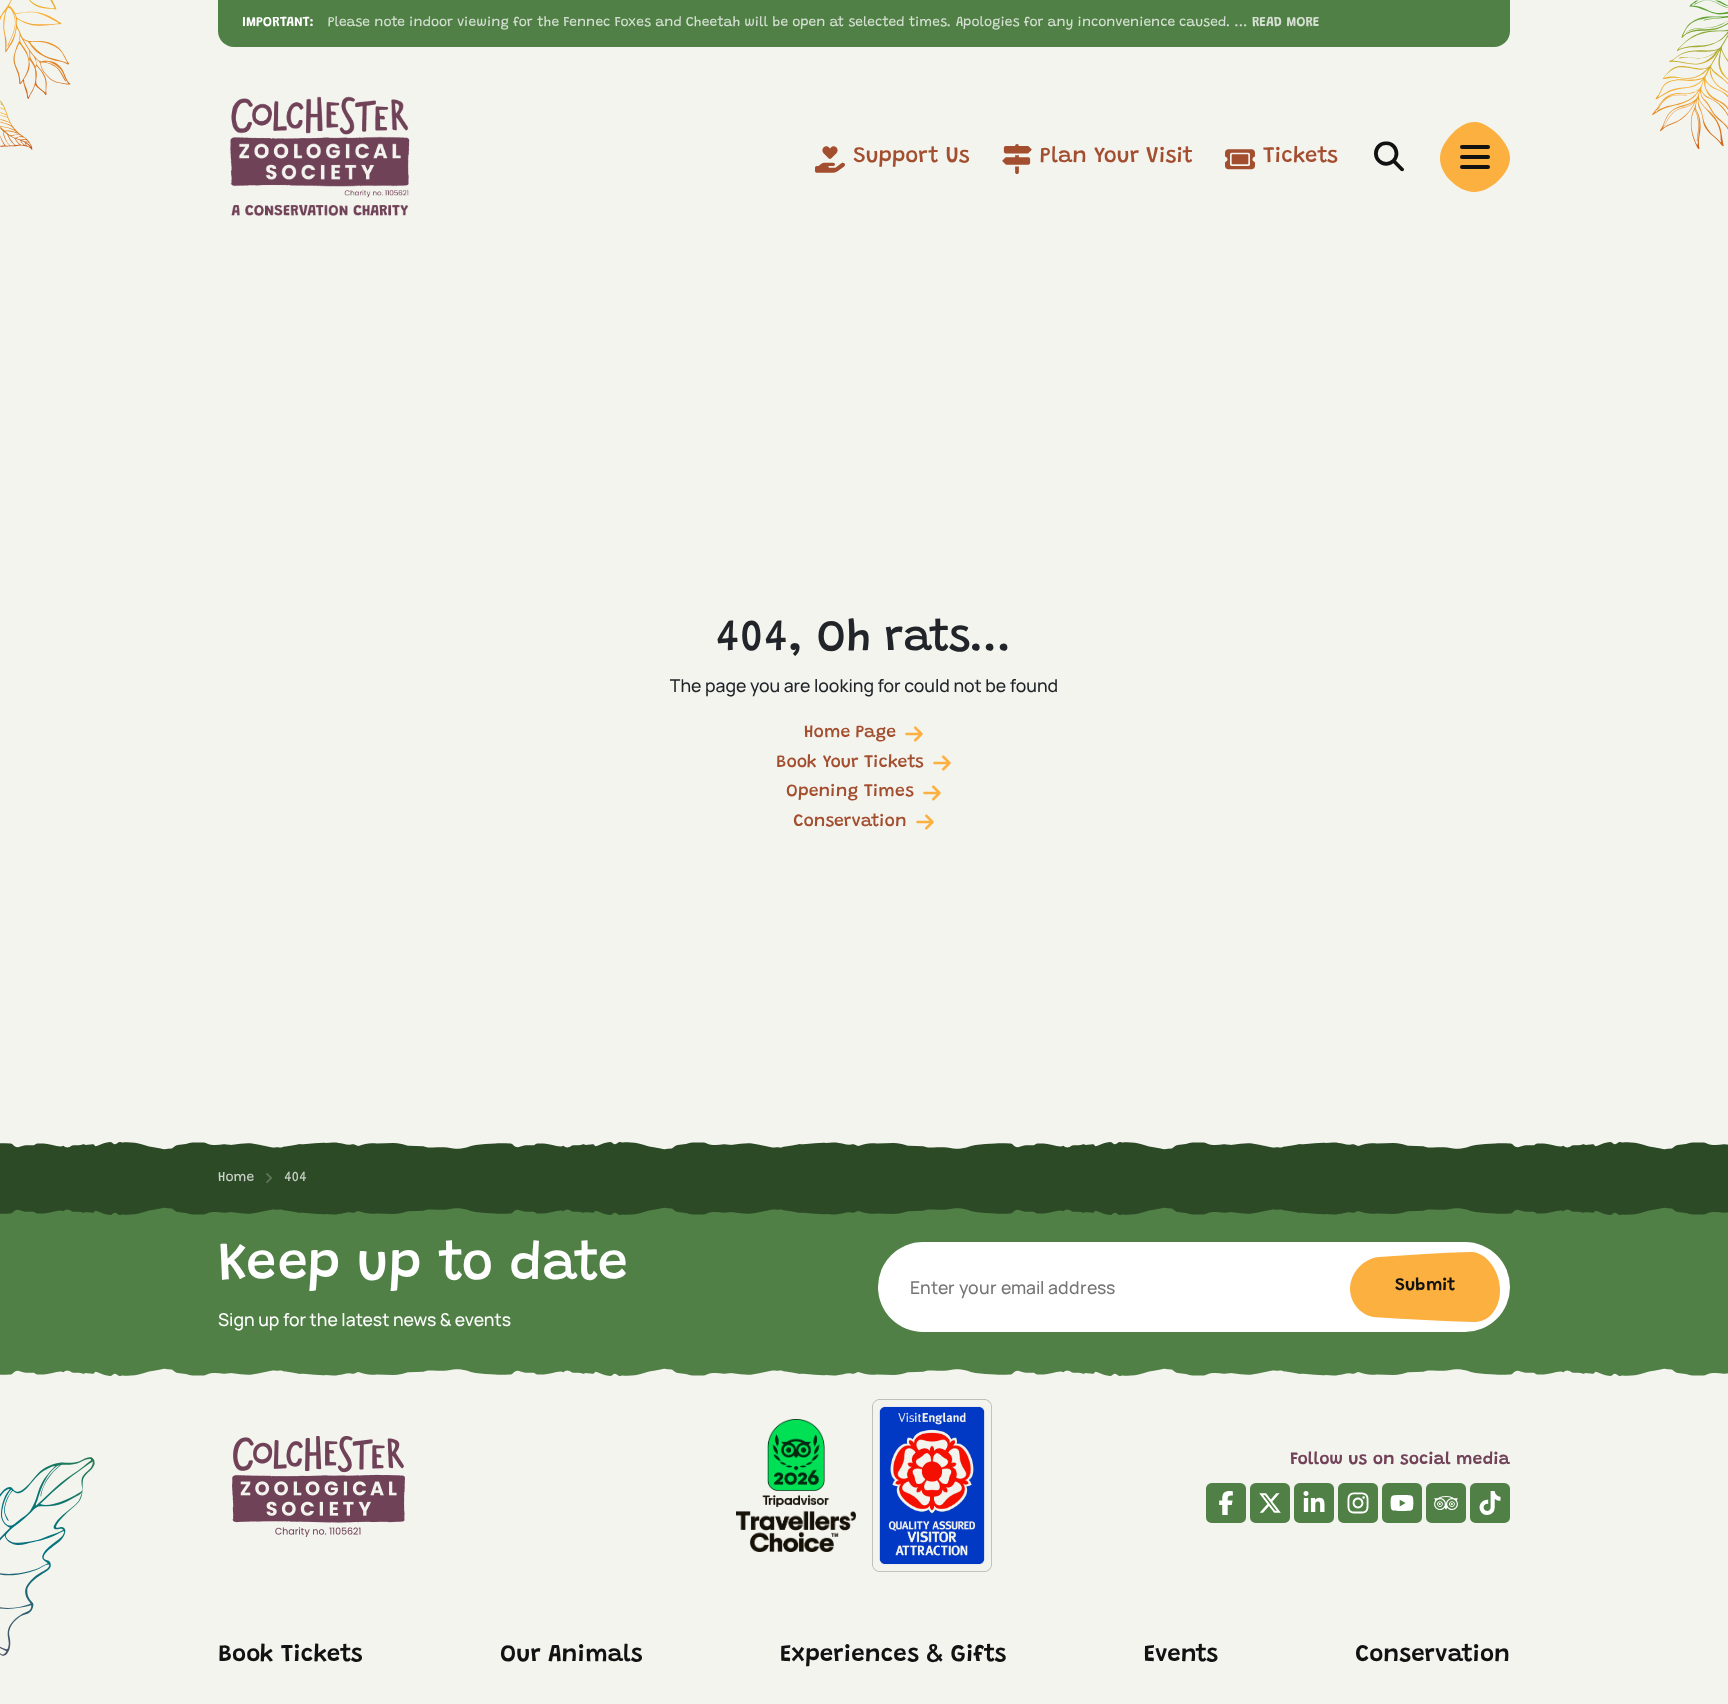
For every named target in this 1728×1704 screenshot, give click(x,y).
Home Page (850, 733)
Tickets (1300, 157)
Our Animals (571, 1656)
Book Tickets (290, 1656)
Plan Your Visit (1116, 157)
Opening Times (850, 792)
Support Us (911, 157)
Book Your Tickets (850, 763)
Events (1181, 1656)
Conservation (849, 822)
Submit (1425, 1286)
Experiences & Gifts (893, 1656)
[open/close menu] (1475, 157)
